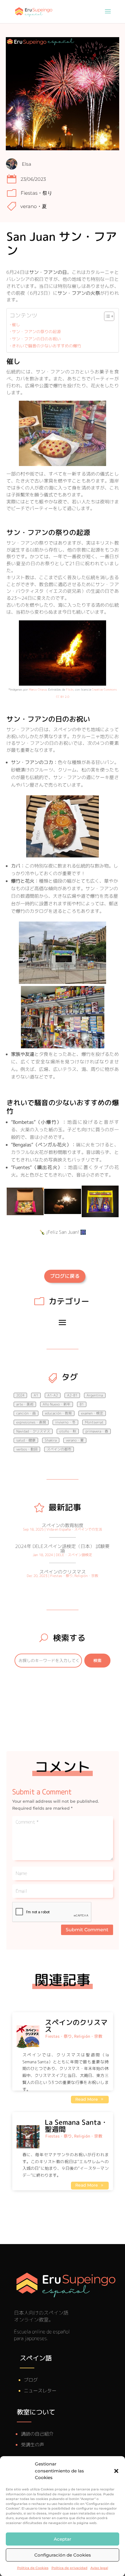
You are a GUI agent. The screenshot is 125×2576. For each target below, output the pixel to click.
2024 (20, 1395)
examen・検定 (92, 1413)
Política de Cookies (33, 2568)
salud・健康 (26, 1440)
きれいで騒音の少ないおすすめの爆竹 (47, 346)
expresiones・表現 (31, 1422)
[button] (116, 2471)
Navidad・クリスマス (33, 1431)
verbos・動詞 (27, 1449)
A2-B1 (72, 1395)
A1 (36, 1395)
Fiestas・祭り (36, 193)
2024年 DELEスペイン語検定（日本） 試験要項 (62, 1549)
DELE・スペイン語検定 (74, 1555)
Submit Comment (87, 1930)
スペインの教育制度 (63, 1525)
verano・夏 (34, 206)
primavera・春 (97, 1431)
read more (87, 2099)
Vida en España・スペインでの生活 (74, 1529)
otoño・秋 (68, 1431)
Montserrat (94, 1422)
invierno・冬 (65, 1422)
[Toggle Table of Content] (106, 316)
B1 (82, 1404)
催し (16, 325)
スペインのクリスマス (63, 1572)
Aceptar (63, 2539)
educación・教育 (58, 1413)
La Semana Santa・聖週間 (76, 2126)
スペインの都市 (59, 1449)
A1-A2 (53, 1395)
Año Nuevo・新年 (57, 1404)
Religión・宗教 (86, 1576)
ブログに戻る (65, 1276)
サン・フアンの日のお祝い (36, 339)
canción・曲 (26, 1413)
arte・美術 (25, 1404)
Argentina (95, 1395)
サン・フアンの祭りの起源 (36, 332)
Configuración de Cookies (63, 2555)
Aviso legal (99, 2568)
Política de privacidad (69, 2568)
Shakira (51, 1440)
